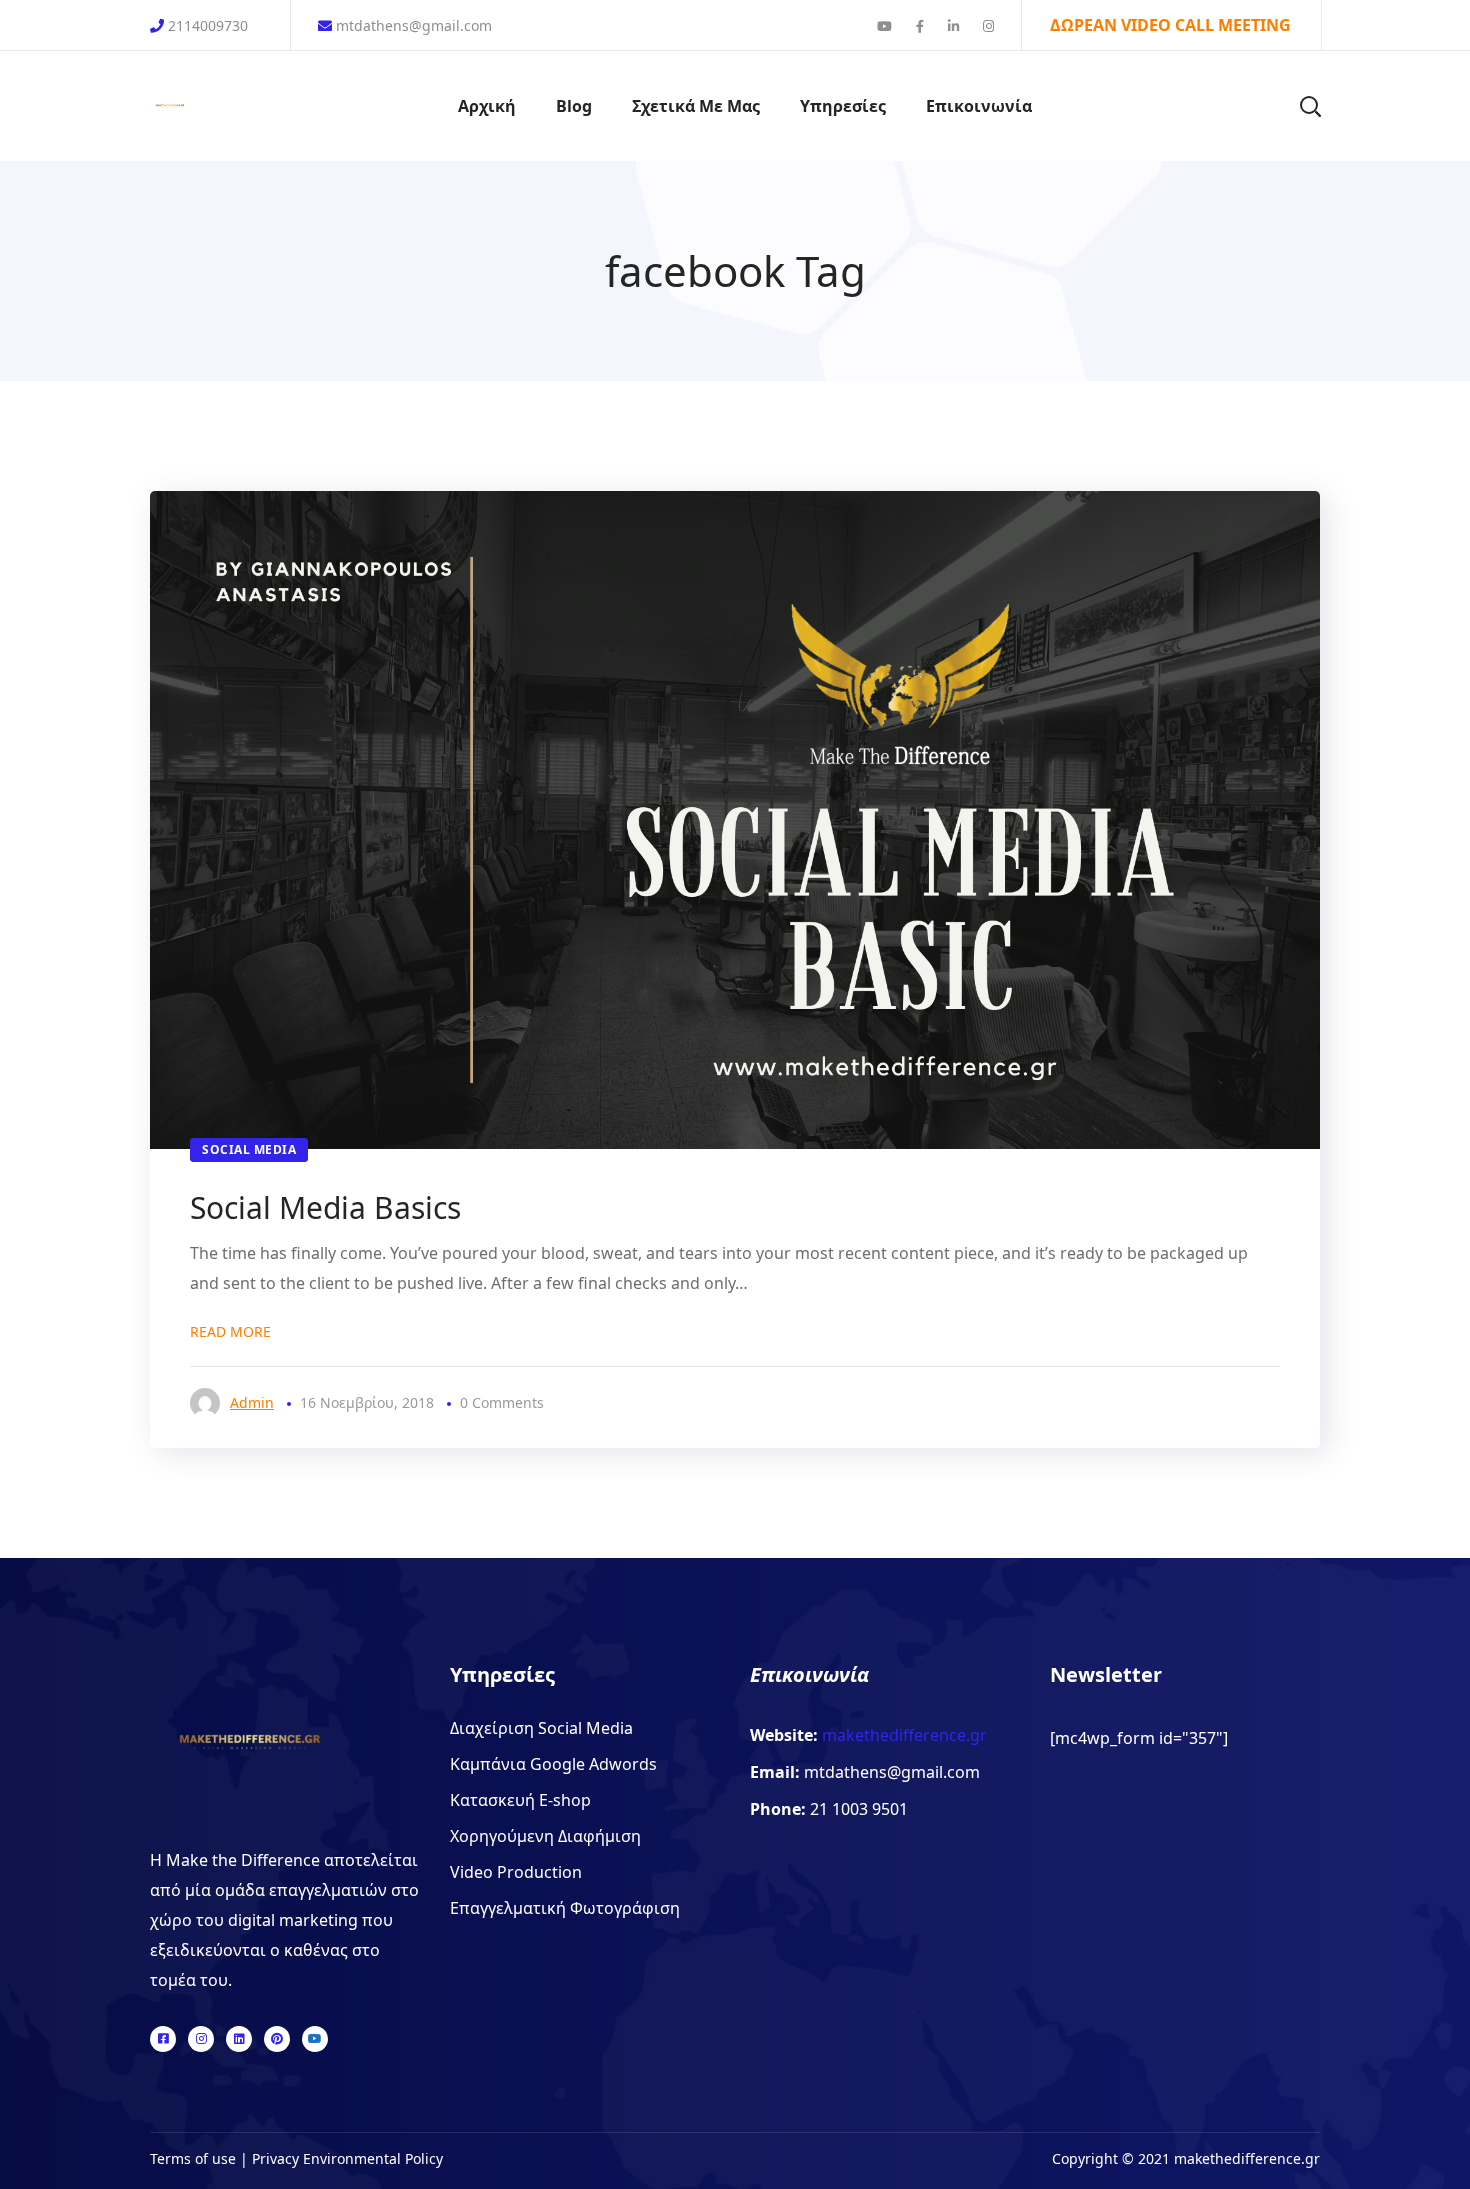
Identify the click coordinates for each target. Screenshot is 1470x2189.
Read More (230, 1331)
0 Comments (502, 1402)
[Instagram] (201, 2039)
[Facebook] (163, 2039)
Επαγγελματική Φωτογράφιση (565, 1908)
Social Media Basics (325, 1207)
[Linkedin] (239, 2039)
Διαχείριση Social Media (541, 1728)
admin (252, 1402)
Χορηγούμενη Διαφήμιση (545, 1836)
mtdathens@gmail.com (412, 25)
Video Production (516, 1872)
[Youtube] (315, 2039)
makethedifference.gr (902, 1735)
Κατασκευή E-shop (520, 1800)
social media (249, 1149)
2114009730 (208, 25)
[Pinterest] (277, 2039)
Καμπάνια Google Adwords (553, 1764)
